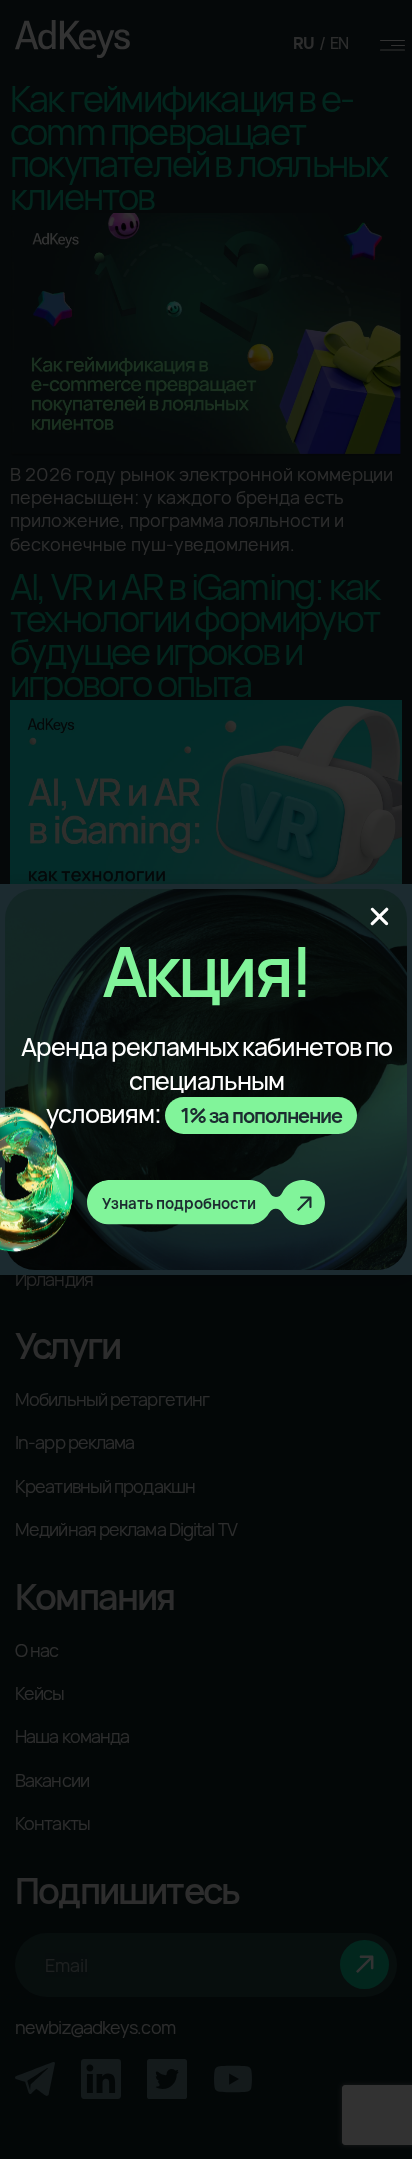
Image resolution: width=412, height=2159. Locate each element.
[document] (206, 1079)
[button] (379, 916)
